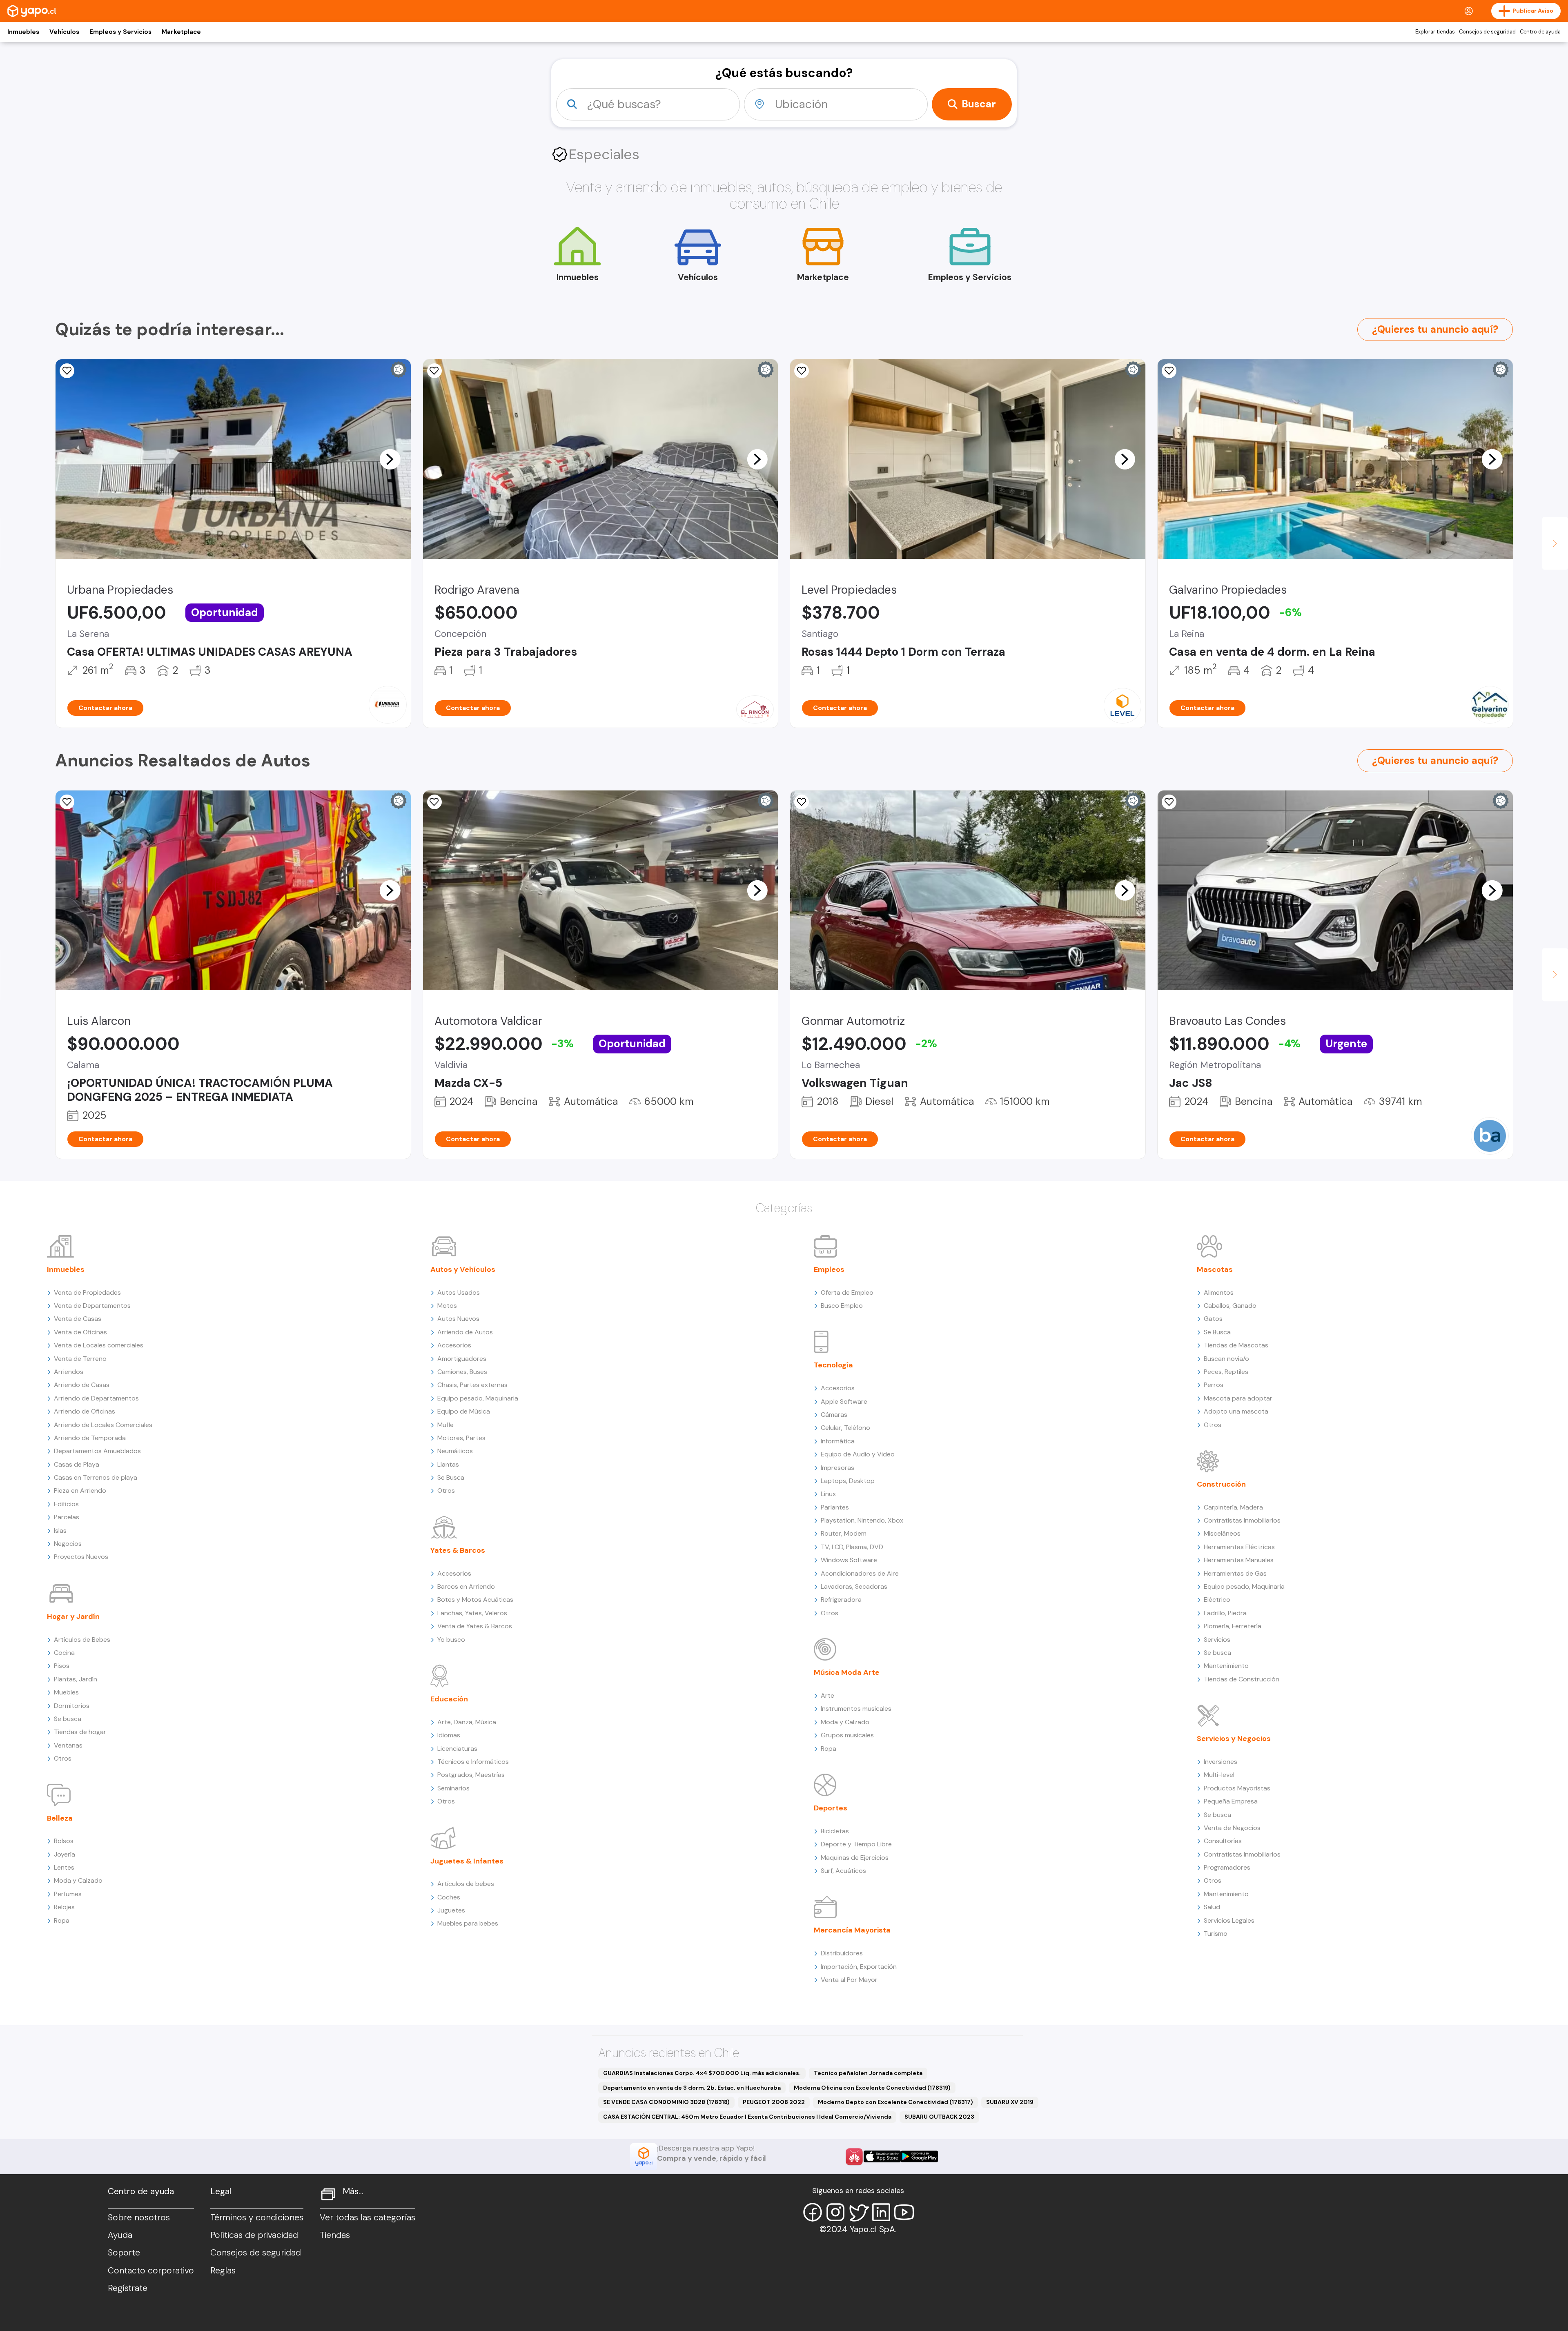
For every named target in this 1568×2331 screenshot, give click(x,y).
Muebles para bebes (468, 1923)
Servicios (1217, 1640)
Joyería (65, 1854)
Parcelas (67, 1517)
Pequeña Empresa (1231, 1801)
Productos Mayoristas (1237, 1788)
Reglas (223, 2271)
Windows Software (849, 1560)
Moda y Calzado (78, 1880)
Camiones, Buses (462, 1372)
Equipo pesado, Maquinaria (478, 1398)
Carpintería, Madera (1233, 1507)
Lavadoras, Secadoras (854, 1586)
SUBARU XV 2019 (1010, 2102)
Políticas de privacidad (254, 2235)
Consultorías (1223, 1841)
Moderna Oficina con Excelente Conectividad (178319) (872, 2088)
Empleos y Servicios (120, 32)
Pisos (62, 1666)
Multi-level (1219, 1775)
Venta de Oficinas (80, 1332)
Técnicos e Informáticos (473, 1762)
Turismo (1216, 1934)
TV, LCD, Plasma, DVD (852, 1547)
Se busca (68, 1719)
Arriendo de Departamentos (96, 1398)
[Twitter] (858, 2212)
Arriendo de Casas (82, 1385)
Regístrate (128, 2288)
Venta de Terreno (80, 1359)
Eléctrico (1217, 1600)
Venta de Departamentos (92, 1306)
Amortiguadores (462, 1359)
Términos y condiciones (257, 2217)
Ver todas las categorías (367, 2217)
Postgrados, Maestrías (471, 1775)
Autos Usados (459, 1292)
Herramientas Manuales (1239, 1560)
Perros (1214, 1385)
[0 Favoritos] (434, 371)
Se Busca (451, 1477)
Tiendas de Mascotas (1236, 1345)
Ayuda (120, 2235)
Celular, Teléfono (845, 1428)
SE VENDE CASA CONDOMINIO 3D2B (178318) (666, 2102)
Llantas (448, 1464)
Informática (838, 1441)
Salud (1212, 1907)
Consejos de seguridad (1487, 32)
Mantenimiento (1226, 1666)
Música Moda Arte (847, 1672)
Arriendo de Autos (465, 1332)
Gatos (1213, 1319)
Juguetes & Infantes (467, 1861)
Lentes (64, 1867)
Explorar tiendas (1435, 32)
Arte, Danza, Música (467, 1722)
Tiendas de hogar (80, 1732)
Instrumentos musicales (856, 1709)
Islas (60, 1531)
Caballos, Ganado (1230, 1306)
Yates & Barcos (458, 1550)
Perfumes (68, 1894)
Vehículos (64, 32)
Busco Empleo (842, 1306)
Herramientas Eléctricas (1239, 1547)
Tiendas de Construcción (1242, 1679)
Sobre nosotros (139, 2217)
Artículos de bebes (466, 1884)
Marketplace (181, 32)
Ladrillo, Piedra (1225, 1613)
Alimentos (1219, 1292)
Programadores (1227, 1867)
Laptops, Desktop (848, 1481)
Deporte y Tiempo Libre (856, 1844)
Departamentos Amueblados (97, 1451)
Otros (63, 1758)
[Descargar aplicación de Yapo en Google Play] (919, 2156)
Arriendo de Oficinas (85, 1411)
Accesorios (454, 1345)
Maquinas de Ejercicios (855, 1858)
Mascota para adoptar (1238, 1398)
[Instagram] (835, 2212)
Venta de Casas (78, 1319)
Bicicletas (835, 1831)
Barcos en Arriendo (466, 1586)
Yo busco (451, 1640)
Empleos (829, 1269)
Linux (828, 1494)
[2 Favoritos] (802, 802)
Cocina (64, 1653)
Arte (827, 1695)
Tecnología (833, 1365)
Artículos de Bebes (82, 1640)
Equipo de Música (464, 1411)
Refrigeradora (841, 1600)
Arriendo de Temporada (90, 1438)
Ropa (62, 1920)
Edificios (66, 1504)
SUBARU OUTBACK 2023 (939, 2117)
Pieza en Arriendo (80, 1491)
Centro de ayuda (1540, 32)
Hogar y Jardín (73, 1616)
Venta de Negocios (1232, 1828)
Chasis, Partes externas (472, 1385)
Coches (449, 1897)
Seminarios (453, 1788)
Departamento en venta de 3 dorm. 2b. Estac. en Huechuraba (692, 2088)
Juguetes (451, 1910)
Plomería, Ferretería (1233, 1626)
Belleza (60, 1818)
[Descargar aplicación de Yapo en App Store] (882, 2156)
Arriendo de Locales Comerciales (103, 1425)
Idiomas (449, 1735)
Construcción (1221, 1484)
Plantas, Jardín (76, 1679)
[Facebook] (813, 2212)
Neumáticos (455, 1451)
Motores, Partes (461, 1438)
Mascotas (1215, 1269)
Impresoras (837, 1468)
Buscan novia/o (1226, 1359)
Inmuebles (23, 32)
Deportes (831, 1808)
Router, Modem (844, 1533)
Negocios (68, 1544)
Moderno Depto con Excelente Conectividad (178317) (895, 2102)
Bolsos (64, 1841)
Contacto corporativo (151, 2271)
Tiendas (335, 2235)
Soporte (124, 2253)
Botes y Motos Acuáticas (475, 1600)
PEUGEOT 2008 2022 (774, 2102)
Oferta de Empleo (847, 1292)
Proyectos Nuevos (81, 1557)
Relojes (64, 1907)
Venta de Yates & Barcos (475, 1626)
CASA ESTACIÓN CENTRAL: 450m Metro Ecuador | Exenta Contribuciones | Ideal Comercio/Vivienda (747, 2117)
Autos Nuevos (458, 1319)
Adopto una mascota (1236, 1411)
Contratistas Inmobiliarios (1242, 1520)
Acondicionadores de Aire (860, 1573)
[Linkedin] (881, 2212)
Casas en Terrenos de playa (96, 1477)
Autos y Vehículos (463, 1269)
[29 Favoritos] (802, 371)
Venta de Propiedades (87, 1292)
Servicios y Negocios (1234, 1739)
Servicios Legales (1229, 1920)
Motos (447, 1306)
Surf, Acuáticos (843, 1871)
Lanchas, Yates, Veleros (472, 1613)
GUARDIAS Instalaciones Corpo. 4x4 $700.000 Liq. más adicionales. (702, 2073)
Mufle (445, 1425)
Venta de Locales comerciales (99, 1345)
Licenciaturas (457, 1749)
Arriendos (69, 1372)
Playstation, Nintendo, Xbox (862, 1520)
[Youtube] (904, 2212)
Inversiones (1221, 1762)
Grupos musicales (847, 1735)
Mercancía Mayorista (852, 1930)
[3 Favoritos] (67, 802)
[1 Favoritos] (67, 371)
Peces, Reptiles (1226, 1372)
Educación (449, 1699)
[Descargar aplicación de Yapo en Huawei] (854, 2157)
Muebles (66, 1692)
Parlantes (835, 1507)
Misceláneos (1222, 1533)
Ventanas (68, 1745)
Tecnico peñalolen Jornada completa (868, 2073)
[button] (390, 459)
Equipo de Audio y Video (858, 1454)
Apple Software (844, 1401)
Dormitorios (72, 1706)
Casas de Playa (77, 1464)
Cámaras (834, 1415)
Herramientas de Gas (1235, 1573)
